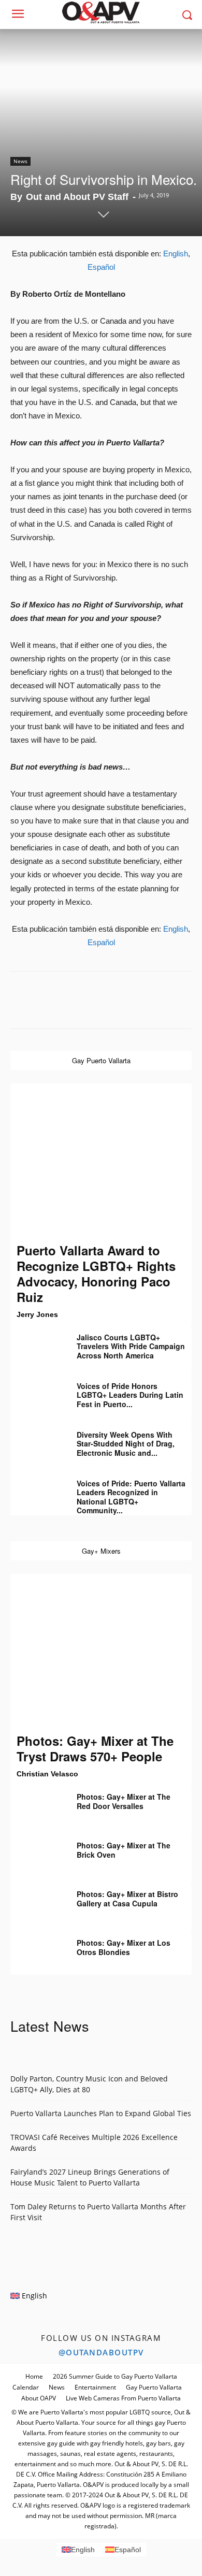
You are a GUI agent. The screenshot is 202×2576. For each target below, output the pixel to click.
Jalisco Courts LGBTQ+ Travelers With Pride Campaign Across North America (131, 1346)
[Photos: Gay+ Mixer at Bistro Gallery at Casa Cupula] (36, 1902)
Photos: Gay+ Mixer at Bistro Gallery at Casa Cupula (127, 1899)
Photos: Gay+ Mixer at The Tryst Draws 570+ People (95, 1748)
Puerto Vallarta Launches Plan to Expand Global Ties (101, 2113)
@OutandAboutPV (101, 2352)
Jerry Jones (37, 1314)
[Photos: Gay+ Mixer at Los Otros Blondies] (36, 1950)
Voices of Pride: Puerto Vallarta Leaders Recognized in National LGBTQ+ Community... (131, 1497)
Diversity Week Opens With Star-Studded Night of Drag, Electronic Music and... (126, 1444)
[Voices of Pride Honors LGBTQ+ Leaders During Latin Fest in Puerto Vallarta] (36, 1394)
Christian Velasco (47, 1774)
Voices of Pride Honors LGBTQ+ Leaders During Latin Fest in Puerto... (130, 1395)
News (20, 161)
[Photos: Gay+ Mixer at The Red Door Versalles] (36, 1804)
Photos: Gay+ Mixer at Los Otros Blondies (124, 1947)
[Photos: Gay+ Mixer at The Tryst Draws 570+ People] (101, 1653)
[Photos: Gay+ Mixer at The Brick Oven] (36, 1853)
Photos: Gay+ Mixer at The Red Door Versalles (124, 1801)
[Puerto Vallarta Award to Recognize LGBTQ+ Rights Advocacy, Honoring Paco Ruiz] (101, 1163)
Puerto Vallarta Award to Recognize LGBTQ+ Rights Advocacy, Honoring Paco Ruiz (96, 1273)
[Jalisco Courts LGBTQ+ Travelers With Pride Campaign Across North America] (36, 1345)
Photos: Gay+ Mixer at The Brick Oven (124, 1850)
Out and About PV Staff (77, 197)
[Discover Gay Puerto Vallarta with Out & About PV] (101, 12)
